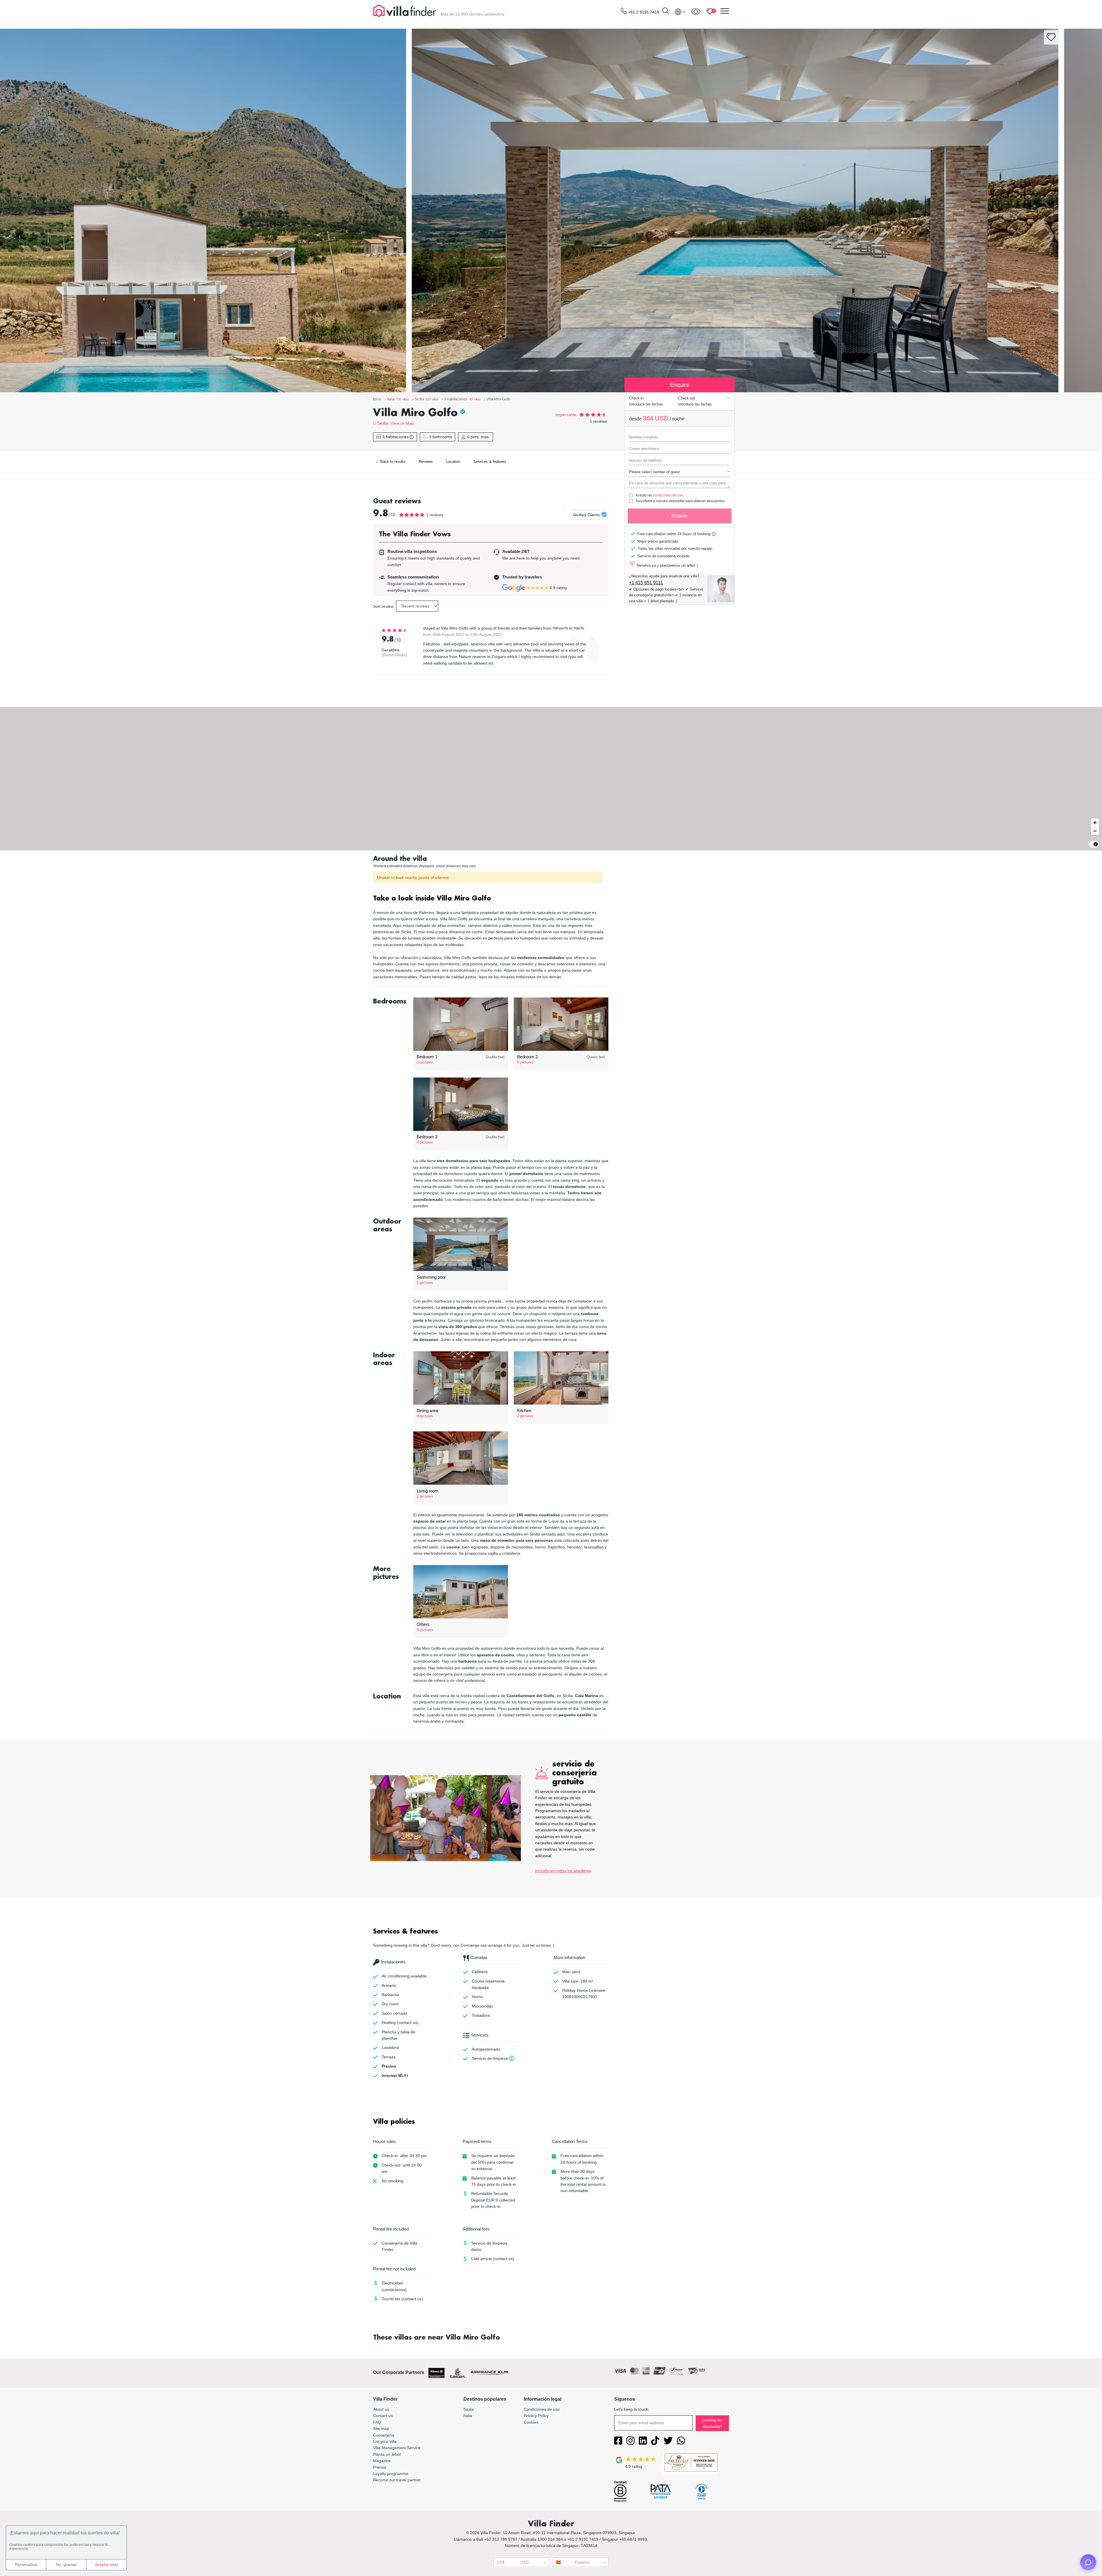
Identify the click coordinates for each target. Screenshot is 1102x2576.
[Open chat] (1088, 2562)
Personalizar (26, 2565)
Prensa (380, 2467)
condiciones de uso (668, 495)
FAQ (377, 2422)
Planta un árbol (387, 2454)
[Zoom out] (1095, 831)
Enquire (680, 516)
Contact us (383, 2416)
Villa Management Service (397, 2448)
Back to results (392, 462)
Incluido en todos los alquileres (563, 1871)
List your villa (385, 2441)
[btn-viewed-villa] (696, 11)
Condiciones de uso (542, 2409)
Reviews (426, 462)
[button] (491, 899)
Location (453, 462)
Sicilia (383, 423)
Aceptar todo (107, 2565)
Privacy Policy (536, 2416)
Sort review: (384, 606)
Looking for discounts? (712, 2423)
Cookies (531, 2422)
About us (381, 2409)
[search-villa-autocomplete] (666, 12)
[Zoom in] (1095, 823)
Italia (468, 2416)
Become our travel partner (397, 2480)
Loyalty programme (391, 2474)
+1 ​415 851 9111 (646, 583)
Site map (381, 2429)
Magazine (382, 2461)
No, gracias (66, 2565)
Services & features (490, 462)
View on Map (402, 423)
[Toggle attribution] (1096, 844)
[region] (551, 779)
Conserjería (384, 2435)
